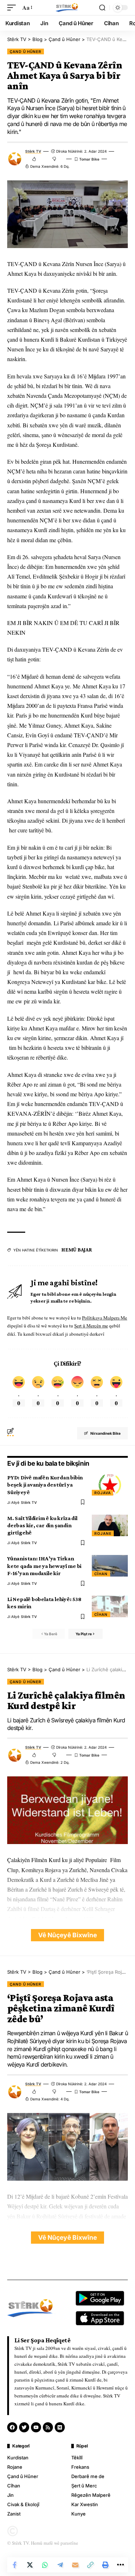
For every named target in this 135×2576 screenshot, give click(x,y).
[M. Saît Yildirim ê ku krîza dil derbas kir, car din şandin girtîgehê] (110, 1525)
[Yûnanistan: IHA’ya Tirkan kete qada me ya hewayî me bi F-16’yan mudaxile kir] (110, 1566)
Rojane (103, 1533)
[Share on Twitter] (30, 2565)
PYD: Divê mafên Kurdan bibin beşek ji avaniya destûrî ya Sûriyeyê (45, 1485)
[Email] (75, 2565)
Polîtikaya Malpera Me (105, 1318)
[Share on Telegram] (60, 2565)
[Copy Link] (90, 2565)
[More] (121, 2565)
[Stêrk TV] (67, 8)
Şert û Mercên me (91, 1326)
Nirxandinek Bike (105, 1433)
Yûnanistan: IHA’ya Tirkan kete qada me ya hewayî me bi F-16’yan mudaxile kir (44, 1566)
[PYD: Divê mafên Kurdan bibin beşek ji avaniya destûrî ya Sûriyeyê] (110, 1485)
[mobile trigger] (13, 7)
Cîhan (101, 1574)
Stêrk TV (33, 151)
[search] (102, 8)
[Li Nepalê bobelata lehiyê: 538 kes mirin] (110, 1606)
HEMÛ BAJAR (77, 1250)
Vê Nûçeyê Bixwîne (67, 1935)
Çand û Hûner (26, 51)
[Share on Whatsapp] (45, 2565)
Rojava (102, 1493)
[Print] (105, 2565)
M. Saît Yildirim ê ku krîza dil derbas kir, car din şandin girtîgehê (42, 1525)
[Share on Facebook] (15, 2565)
